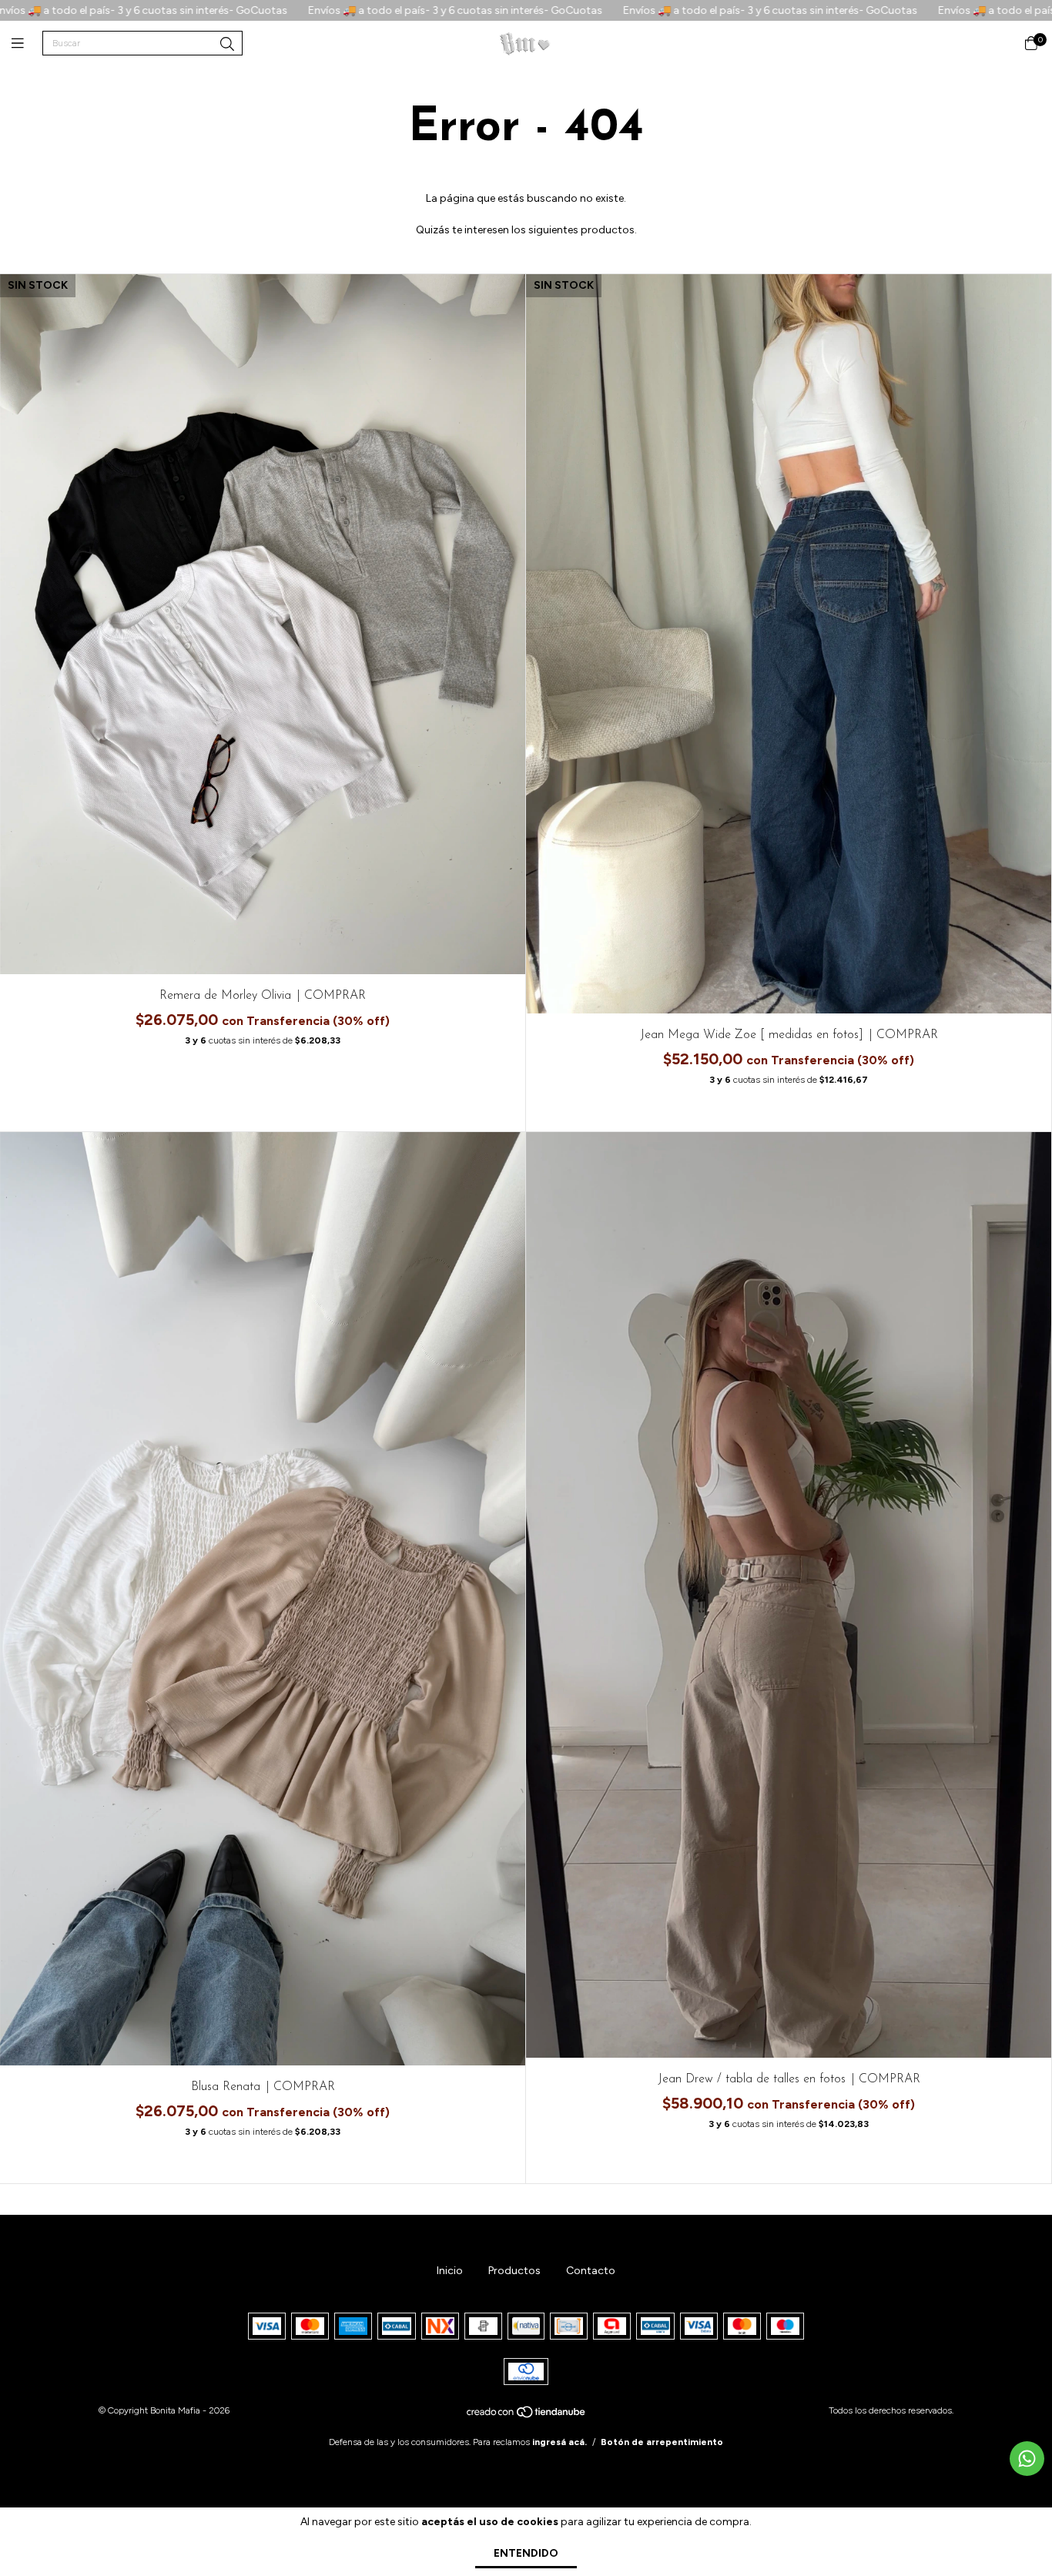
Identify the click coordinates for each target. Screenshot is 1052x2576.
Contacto (591, 2271)
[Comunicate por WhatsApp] (1027, 2459)
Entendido (526, 2553)
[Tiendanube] (527, 2416)
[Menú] (27, 44)
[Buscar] (227, 45)
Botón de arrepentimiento (662, 2442)
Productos (514, 2271)
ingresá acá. (560, 2442)
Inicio (450, 2271)
